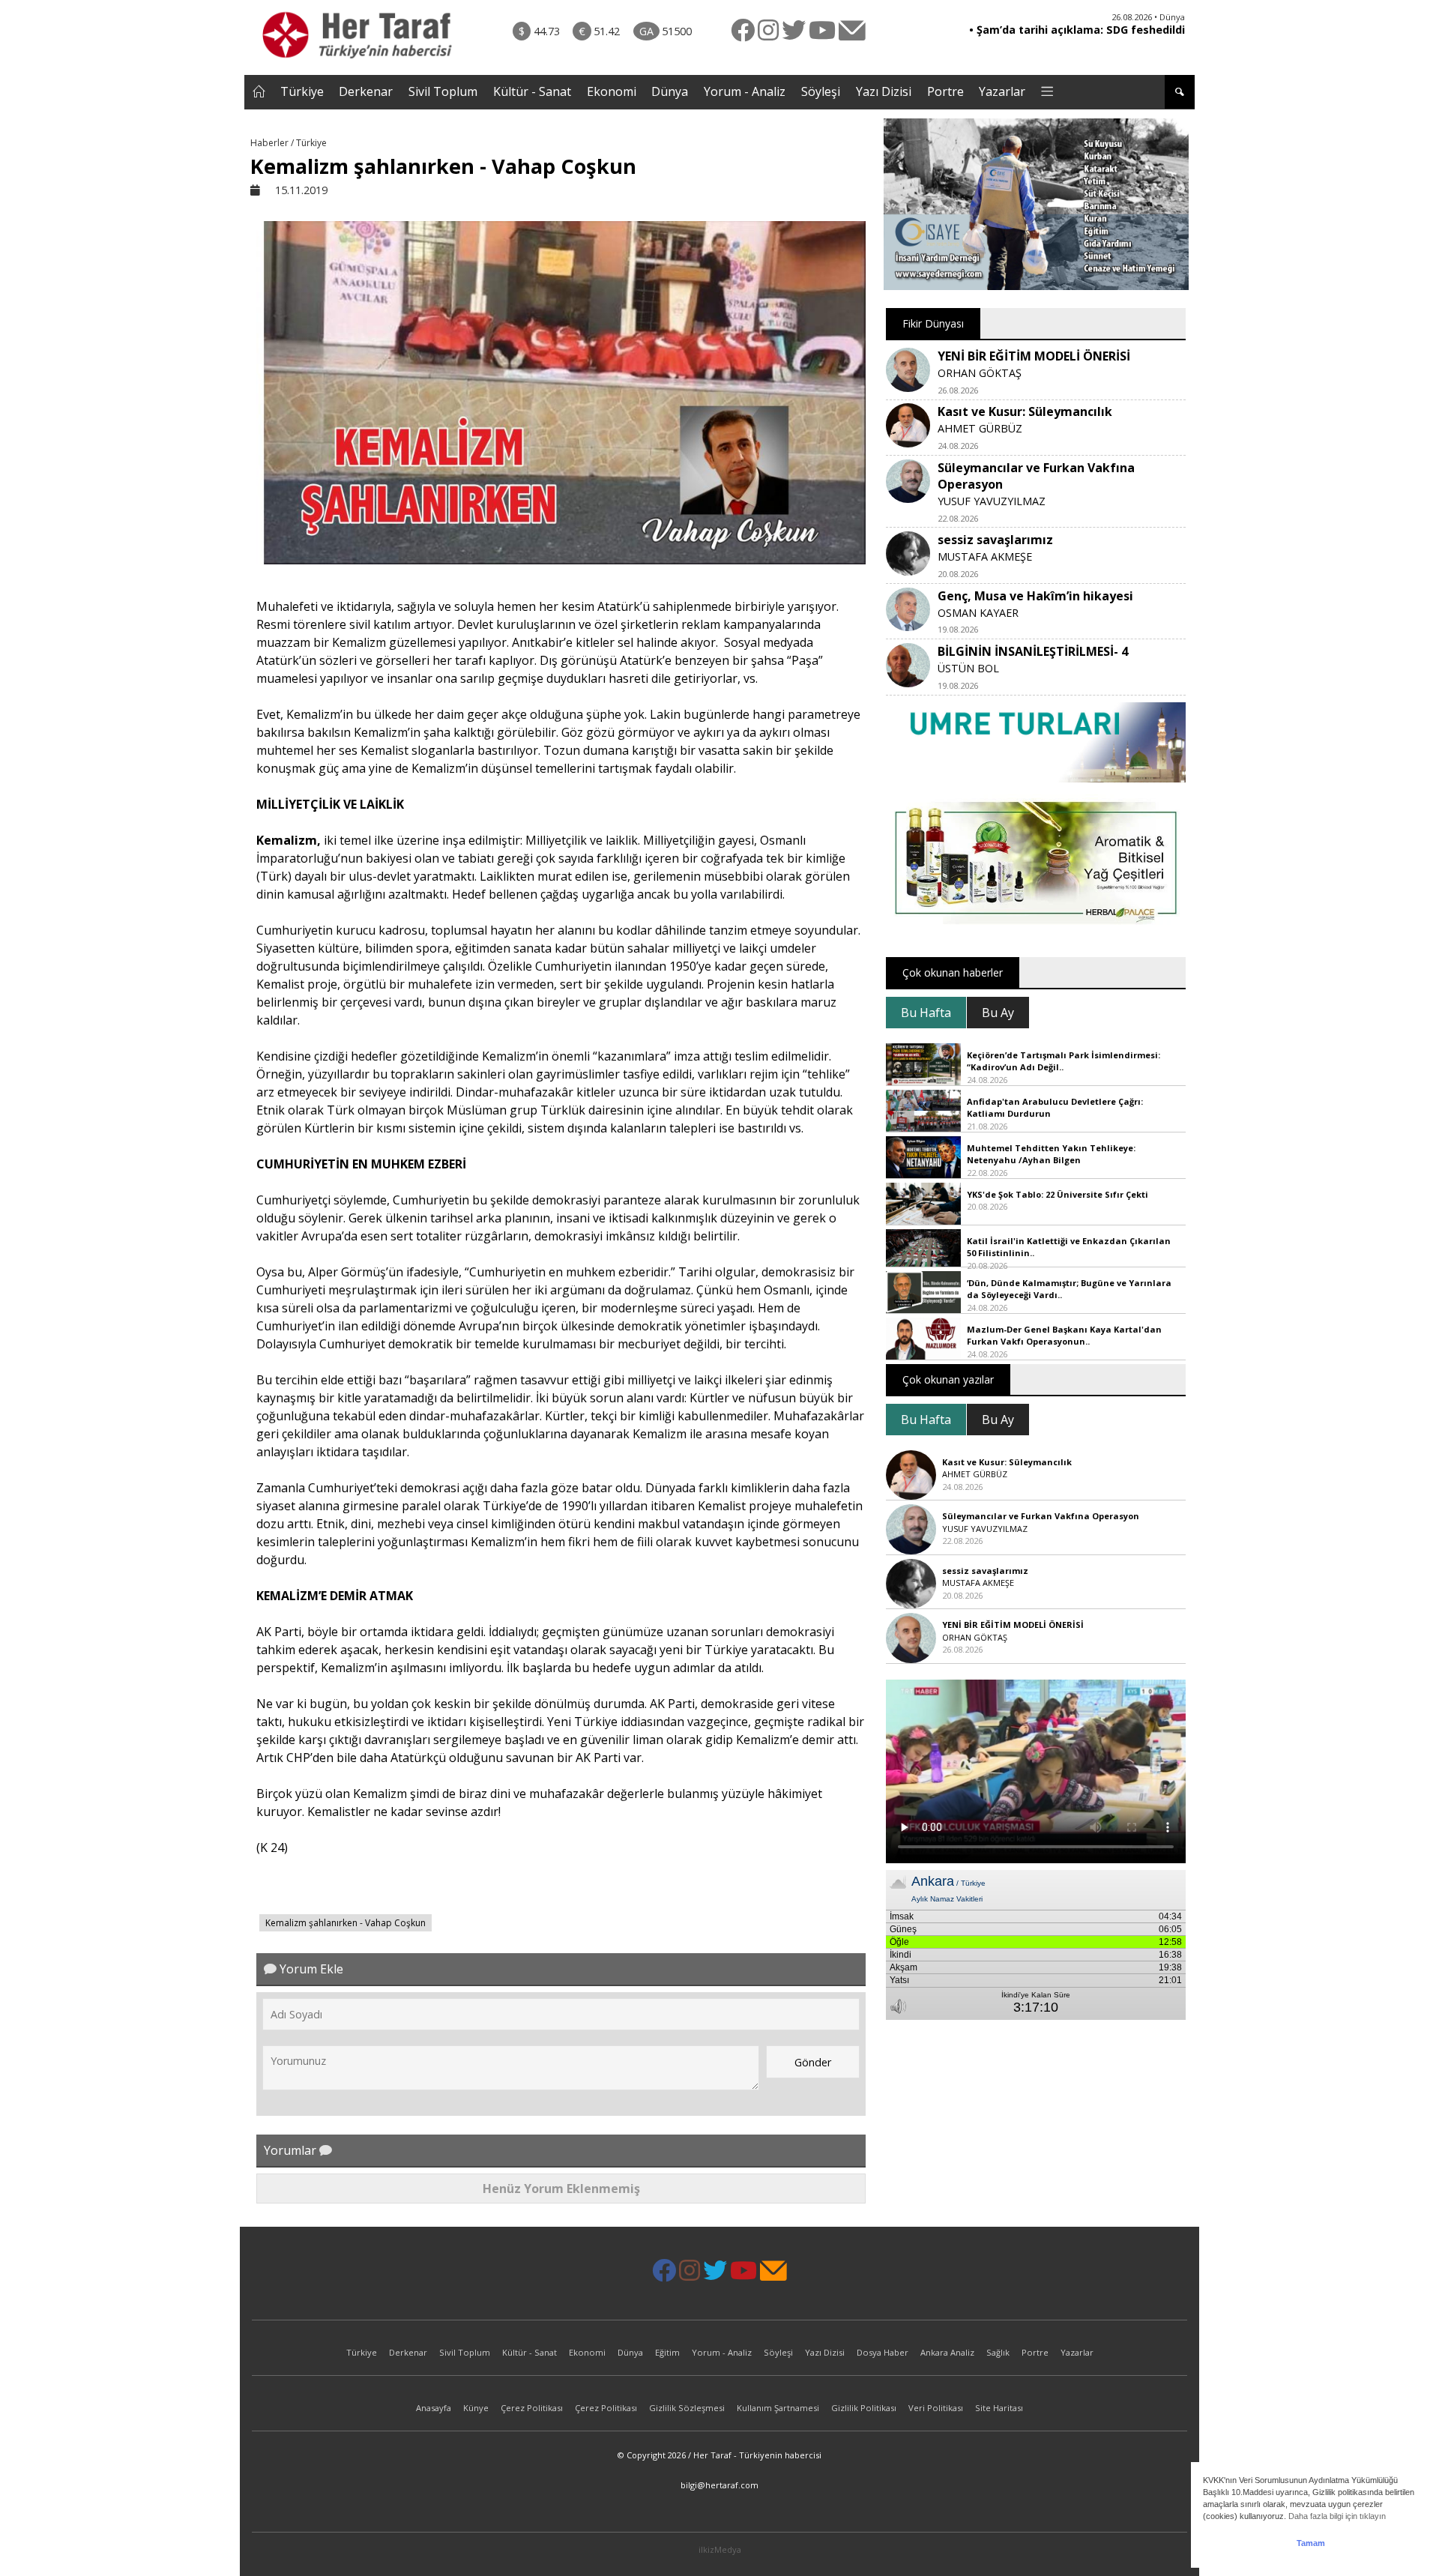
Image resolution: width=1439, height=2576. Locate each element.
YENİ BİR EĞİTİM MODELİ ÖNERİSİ (1034, 356)
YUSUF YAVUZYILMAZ (992, 501)
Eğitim (667, 2352)
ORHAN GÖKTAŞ (980, 373)
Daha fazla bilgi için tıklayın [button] (1337, 2516)
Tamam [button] (1311, 2543)
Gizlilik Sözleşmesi (687, 2408)
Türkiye (302, 91)
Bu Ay (998, 1013)
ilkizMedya (720, 2549)
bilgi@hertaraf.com (719, 2485)
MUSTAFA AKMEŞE (985, 556)
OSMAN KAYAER (978, 613)
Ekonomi (612, 91)
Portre (945, 91)
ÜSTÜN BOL (968, 668)
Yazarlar (1002, 91)
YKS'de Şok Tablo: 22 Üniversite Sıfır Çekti (1058, 1194)
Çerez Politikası (532, 2408)
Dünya (670, 91)
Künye (476, 2408)
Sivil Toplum (443, 91)
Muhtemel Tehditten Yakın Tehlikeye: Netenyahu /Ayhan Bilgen (1051, 1154)
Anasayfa (434, 2408)
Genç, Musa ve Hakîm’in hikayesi (1035, 596)
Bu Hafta (926, 1013)
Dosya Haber (883, 2352)
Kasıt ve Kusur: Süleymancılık (1025, 411)
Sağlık (998, 2352)
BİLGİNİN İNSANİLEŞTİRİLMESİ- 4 (1033, 651)
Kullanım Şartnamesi (778, 2408)
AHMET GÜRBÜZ (980, 428)
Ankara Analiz (947, 2352)
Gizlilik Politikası (864, 2408)
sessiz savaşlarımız (995, 540)
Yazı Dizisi (884, 91)
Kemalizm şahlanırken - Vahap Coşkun (346, 1923)
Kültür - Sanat (532, 91)
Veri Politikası (936, 2408)
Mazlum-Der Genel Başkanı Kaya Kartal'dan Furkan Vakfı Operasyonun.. (1064, 1336)
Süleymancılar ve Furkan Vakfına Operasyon (1041, 1516)
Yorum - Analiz (745, 91)
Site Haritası (999, 2408)
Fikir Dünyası (933, 323)
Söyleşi (821, 91)
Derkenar (366, 91)
